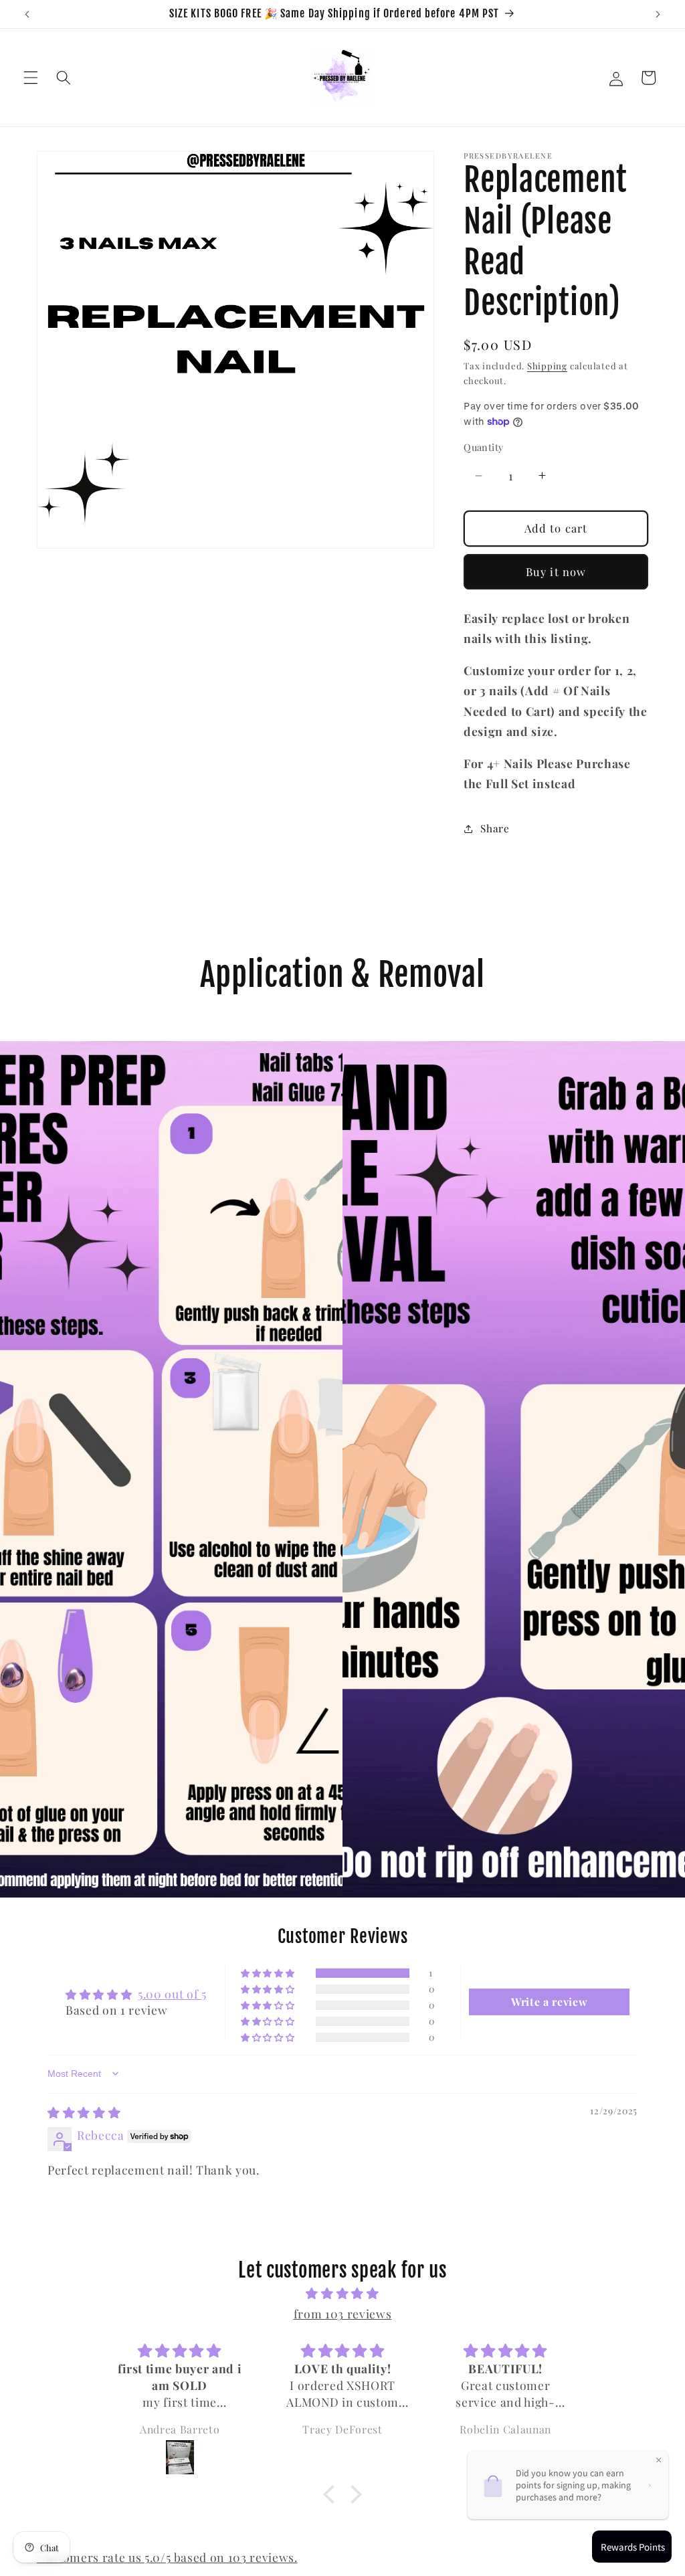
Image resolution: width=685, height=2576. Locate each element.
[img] (84, 2112)
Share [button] (495, 828)
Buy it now (556, 571)
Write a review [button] (549, 2002)
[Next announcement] (658, 14)
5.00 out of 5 (172, 1994)
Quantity (484, 447)
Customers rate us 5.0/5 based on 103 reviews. (167, 2557)
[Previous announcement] (27, 14)
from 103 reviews (343, 2313)
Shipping (547, 366)
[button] (31, 78)
